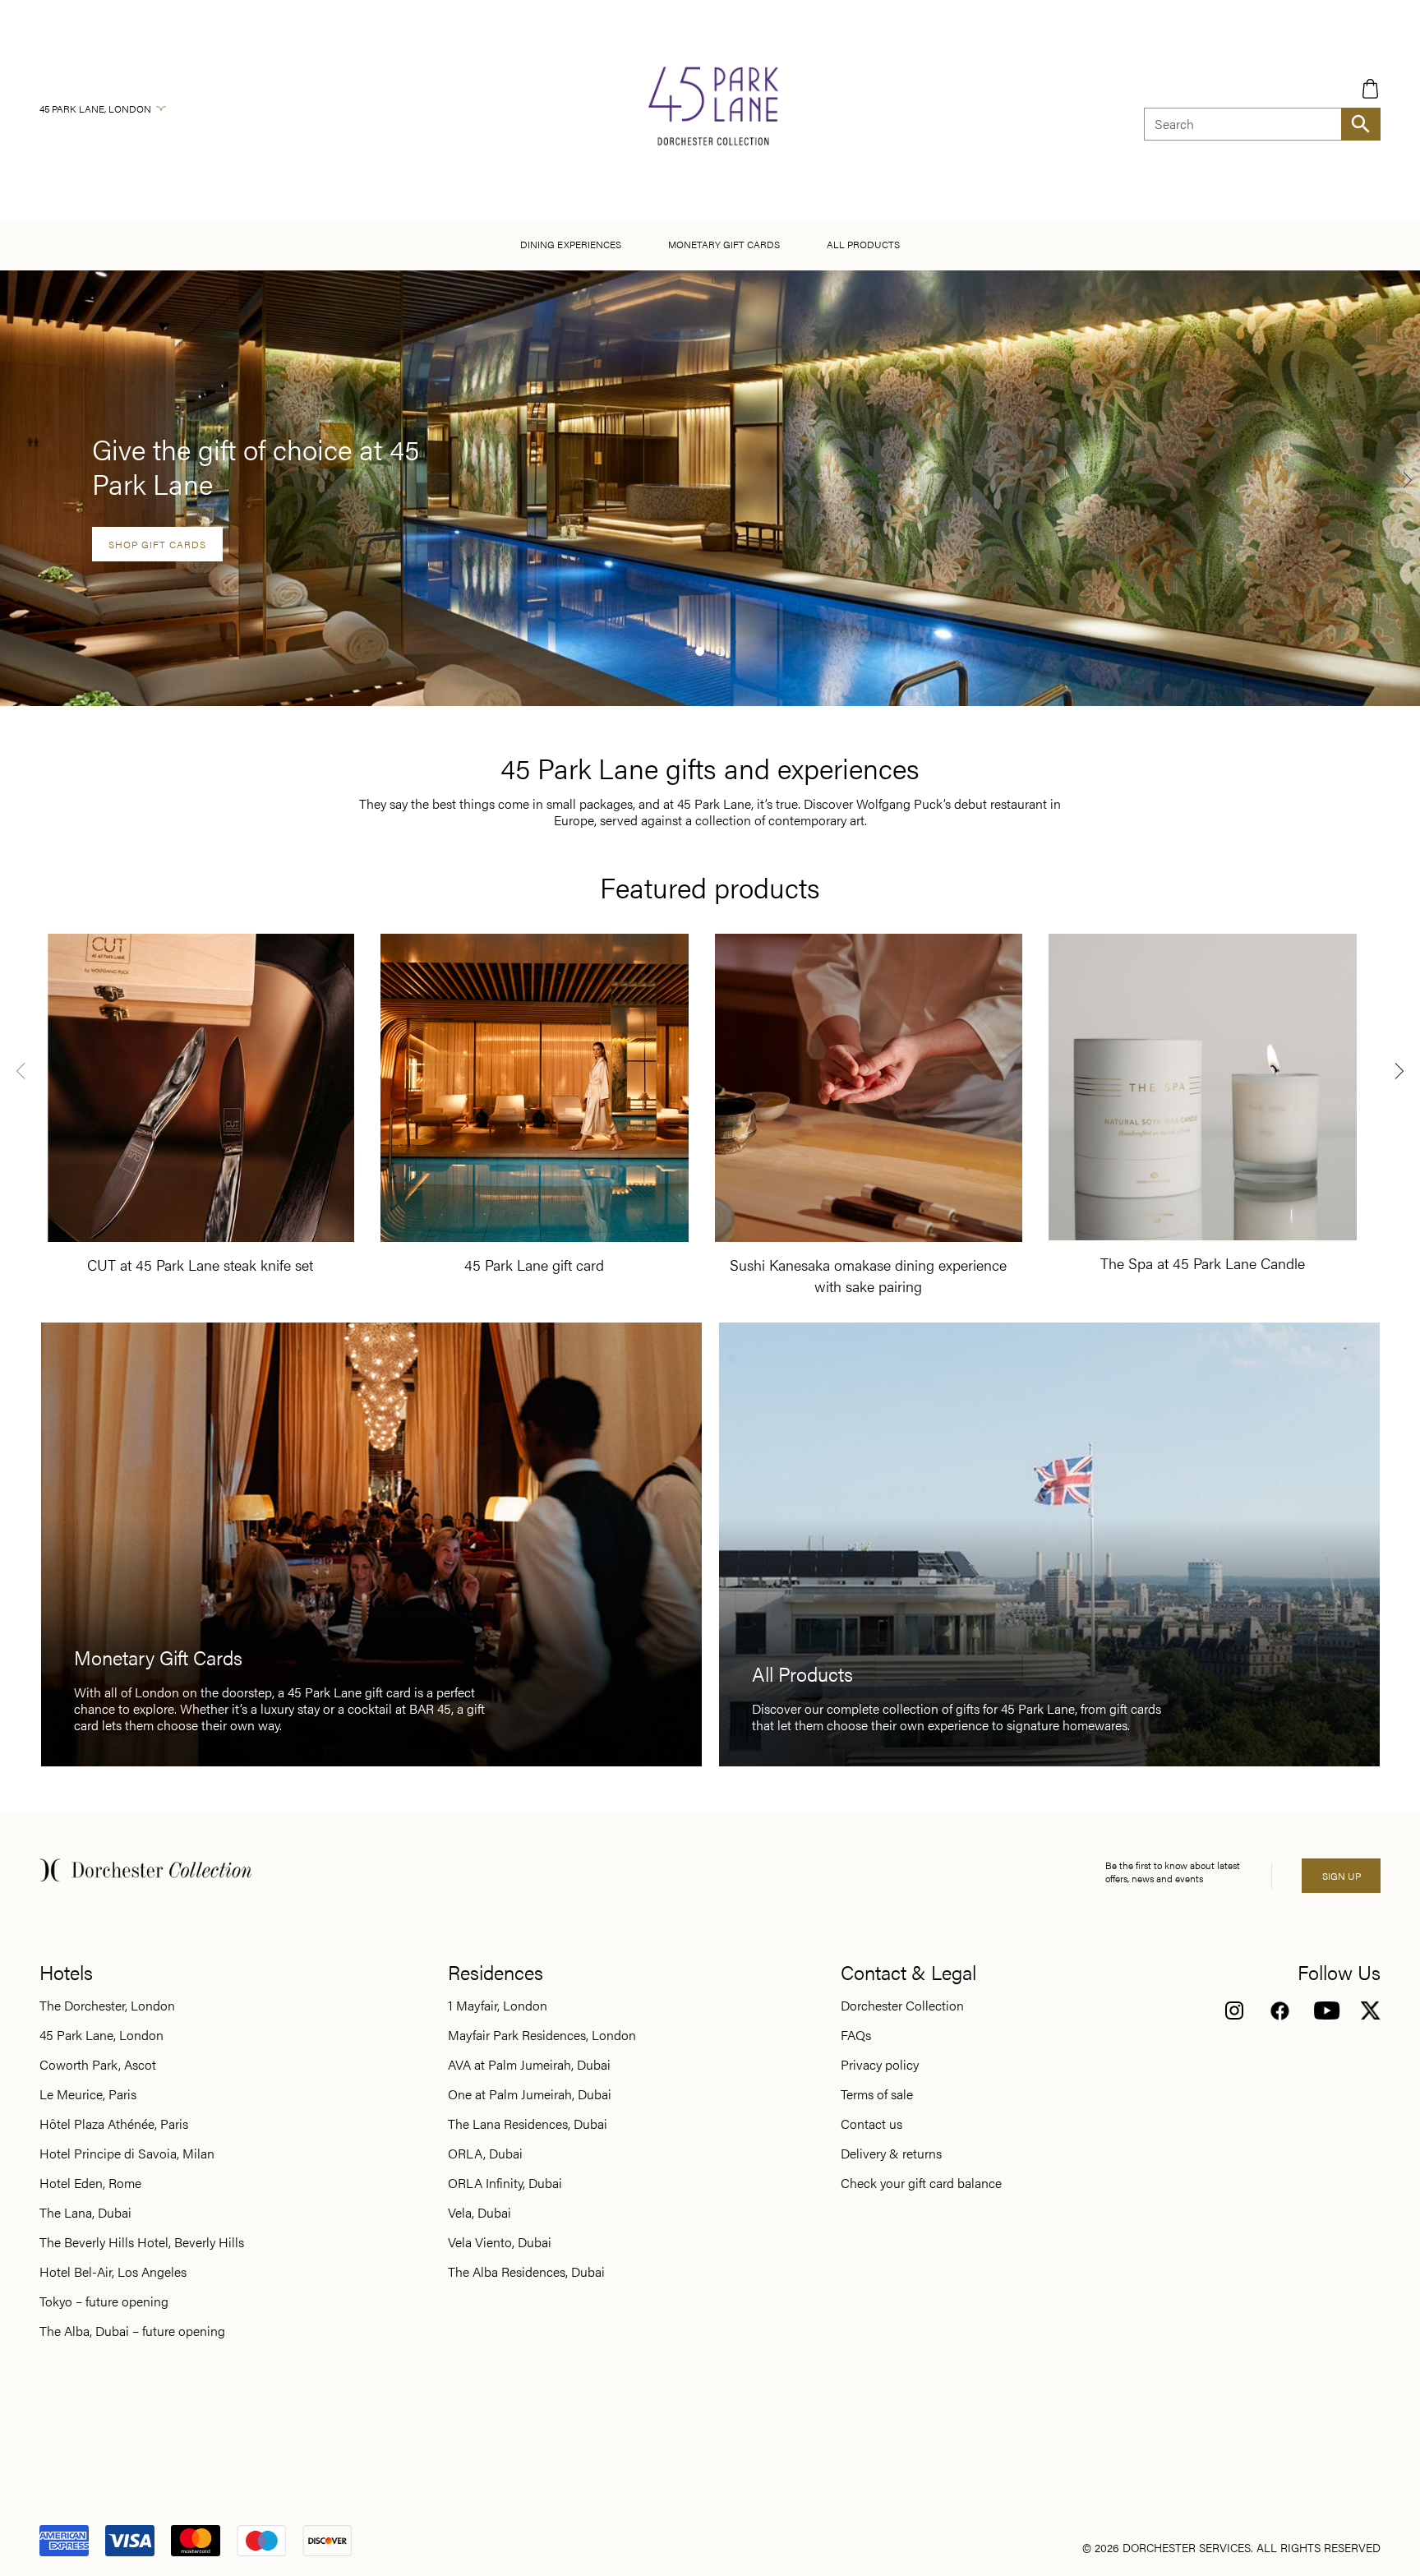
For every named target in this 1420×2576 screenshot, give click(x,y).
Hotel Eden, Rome (90, 2183)
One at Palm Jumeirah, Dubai (530, 2094)
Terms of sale (877, 2094)
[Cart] (1370, 88)
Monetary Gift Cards (724, 244)
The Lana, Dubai (85, 2213)
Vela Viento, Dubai (500, 2242)
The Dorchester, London (107, 2006)
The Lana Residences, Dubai (528, 2124)
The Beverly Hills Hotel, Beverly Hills (142, 2242)
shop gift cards (157, 544)
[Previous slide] (21, 1070)
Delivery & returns (891, 2154)
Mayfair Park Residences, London (542, 2035)
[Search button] (1361, 124)
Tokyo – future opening (104, 2301)
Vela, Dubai (479, 2213)
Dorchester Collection (902, 2006)
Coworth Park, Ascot (98, 2065)
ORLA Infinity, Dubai (505, 2183)
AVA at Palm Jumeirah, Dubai (529, 2065)
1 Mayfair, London (498, 2006)
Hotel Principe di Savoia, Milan (127, 2154)
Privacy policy (880, 2065)
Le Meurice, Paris (88, 2094)
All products (863, 244)
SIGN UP (1342, 1876)
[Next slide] (1408, 479)
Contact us (871, 2124)
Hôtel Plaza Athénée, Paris (114, 2124)
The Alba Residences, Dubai (526, 2272)
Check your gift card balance (921, 2183)
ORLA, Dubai (485, 2154)
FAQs (856, 2035)
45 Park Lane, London (95, 108)
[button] (700, 651)
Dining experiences (571, 244)
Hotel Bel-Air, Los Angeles (113, 2272)
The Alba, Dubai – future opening (132, 2331)
